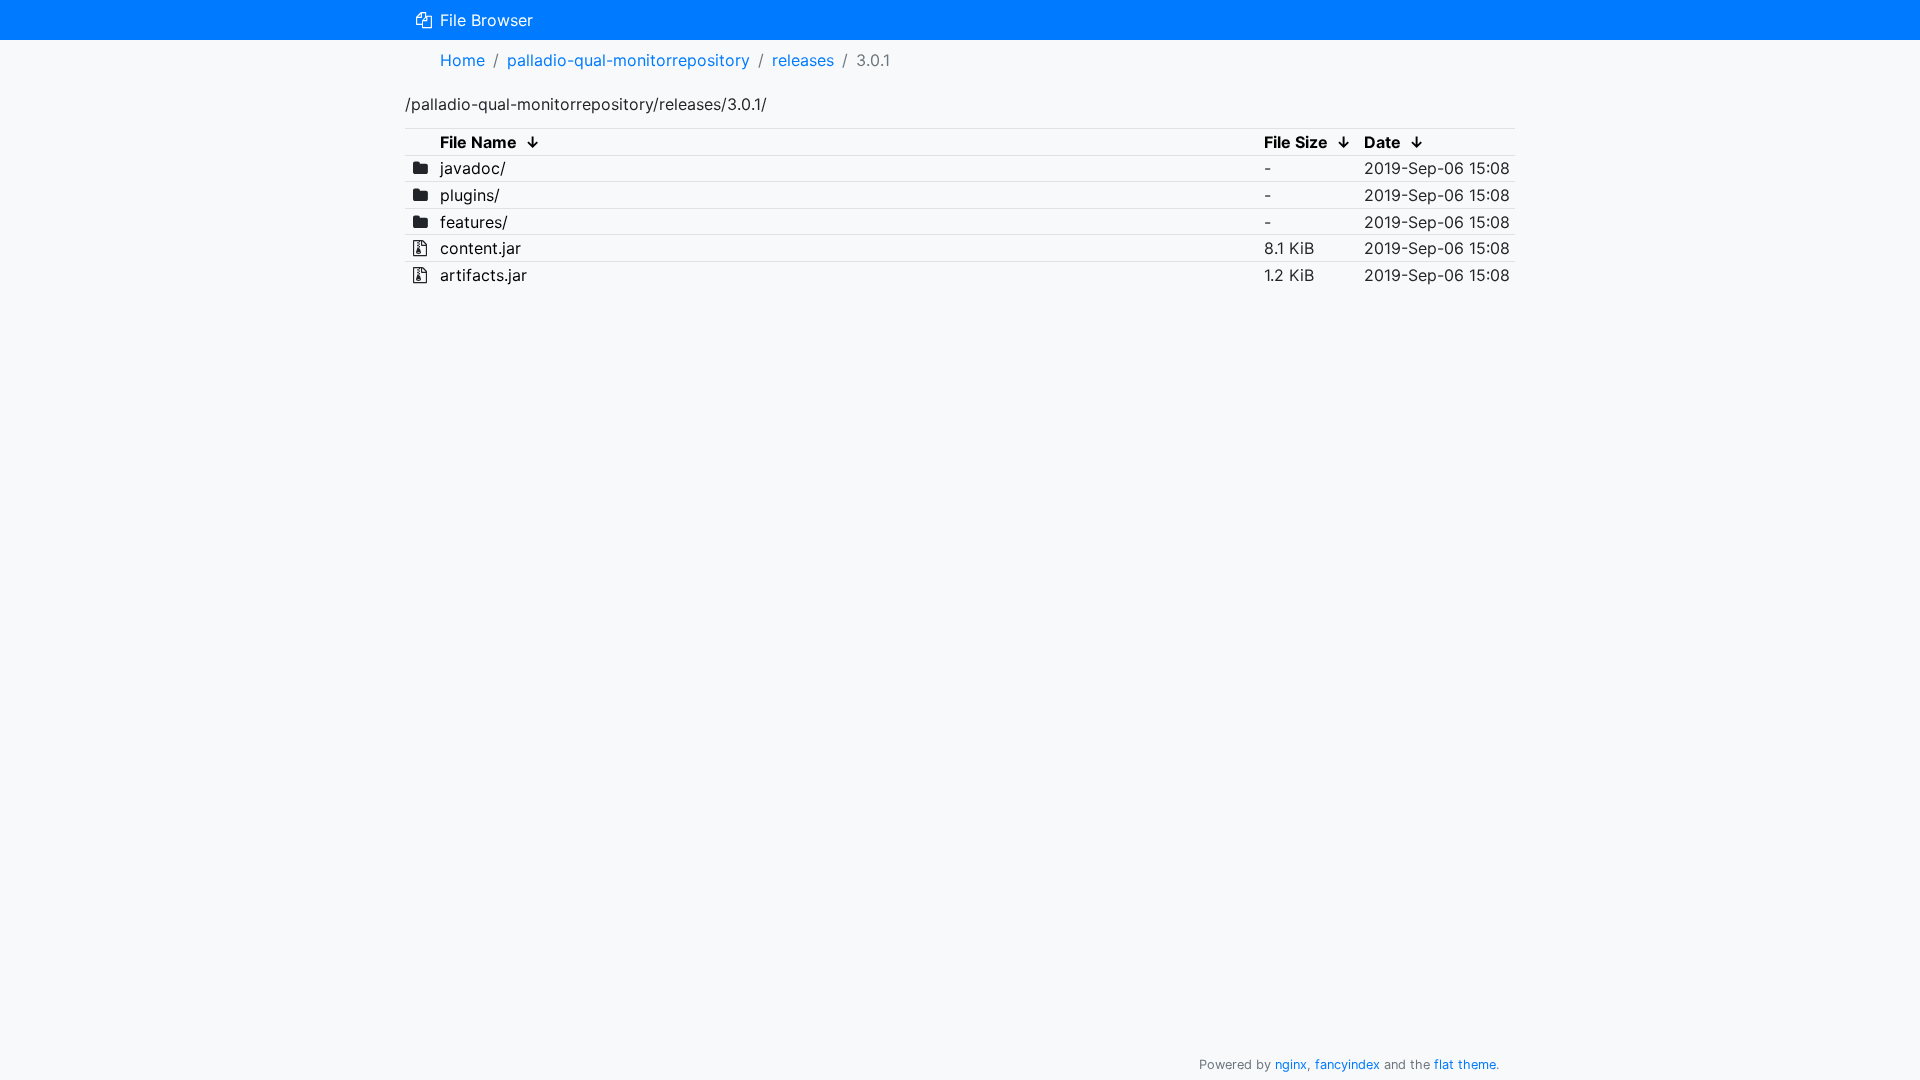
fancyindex (1347, 1064)
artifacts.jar (483, 275)
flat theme (1465, 1064)
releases (803, 60)
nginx (1291, 1064)
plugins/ (470, 195)
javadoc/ (473, 168)
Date (1382, 142)
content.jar (480, 248)
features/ (474, 222)
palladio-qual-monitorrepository (628, 60)
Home (462, 60)
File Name (478, 142)
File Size (1296, 142)
